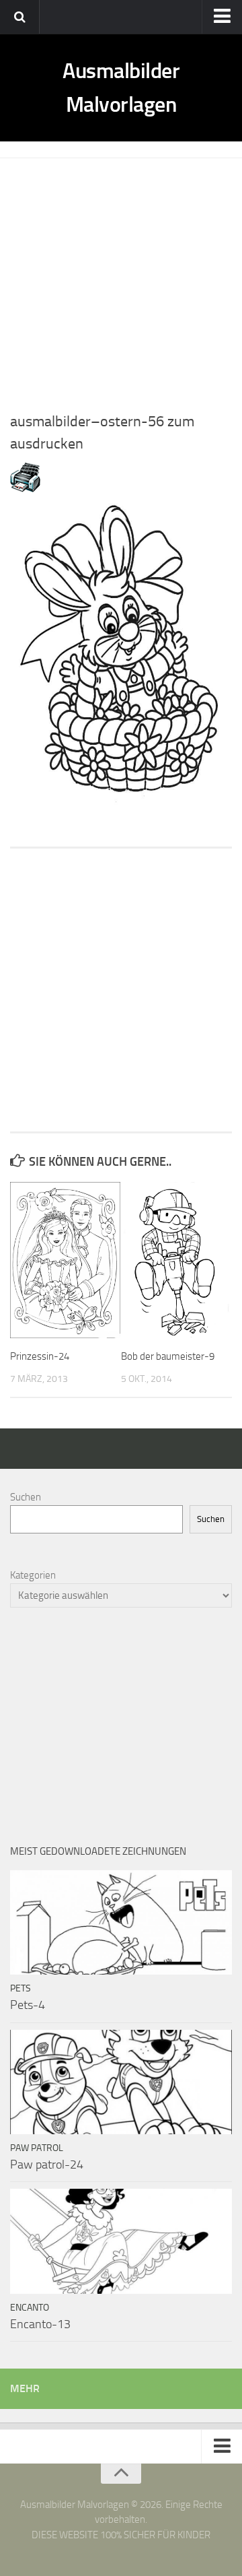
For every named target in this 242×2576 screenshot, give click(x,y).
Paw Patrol (37, 2148)
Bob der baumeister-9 (168, 1356)
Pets (21, 1988)
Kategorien (33, 1575)
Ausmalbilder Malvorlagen (121, 88)
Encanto (30, 2308)
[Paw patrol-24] (121, 2082)
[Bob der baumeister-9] (176, 1260)
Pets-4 (28, 2005)
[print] (25, 489)
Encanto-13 (40, 2324)
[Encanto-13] (121, 2241)
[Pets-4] (121, 1922)
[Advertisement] (121, 279)
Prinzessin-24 (40, 1356)
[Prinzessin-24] (65, 1260)
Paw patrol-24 (47, 2165)
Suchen (26, 1497)
